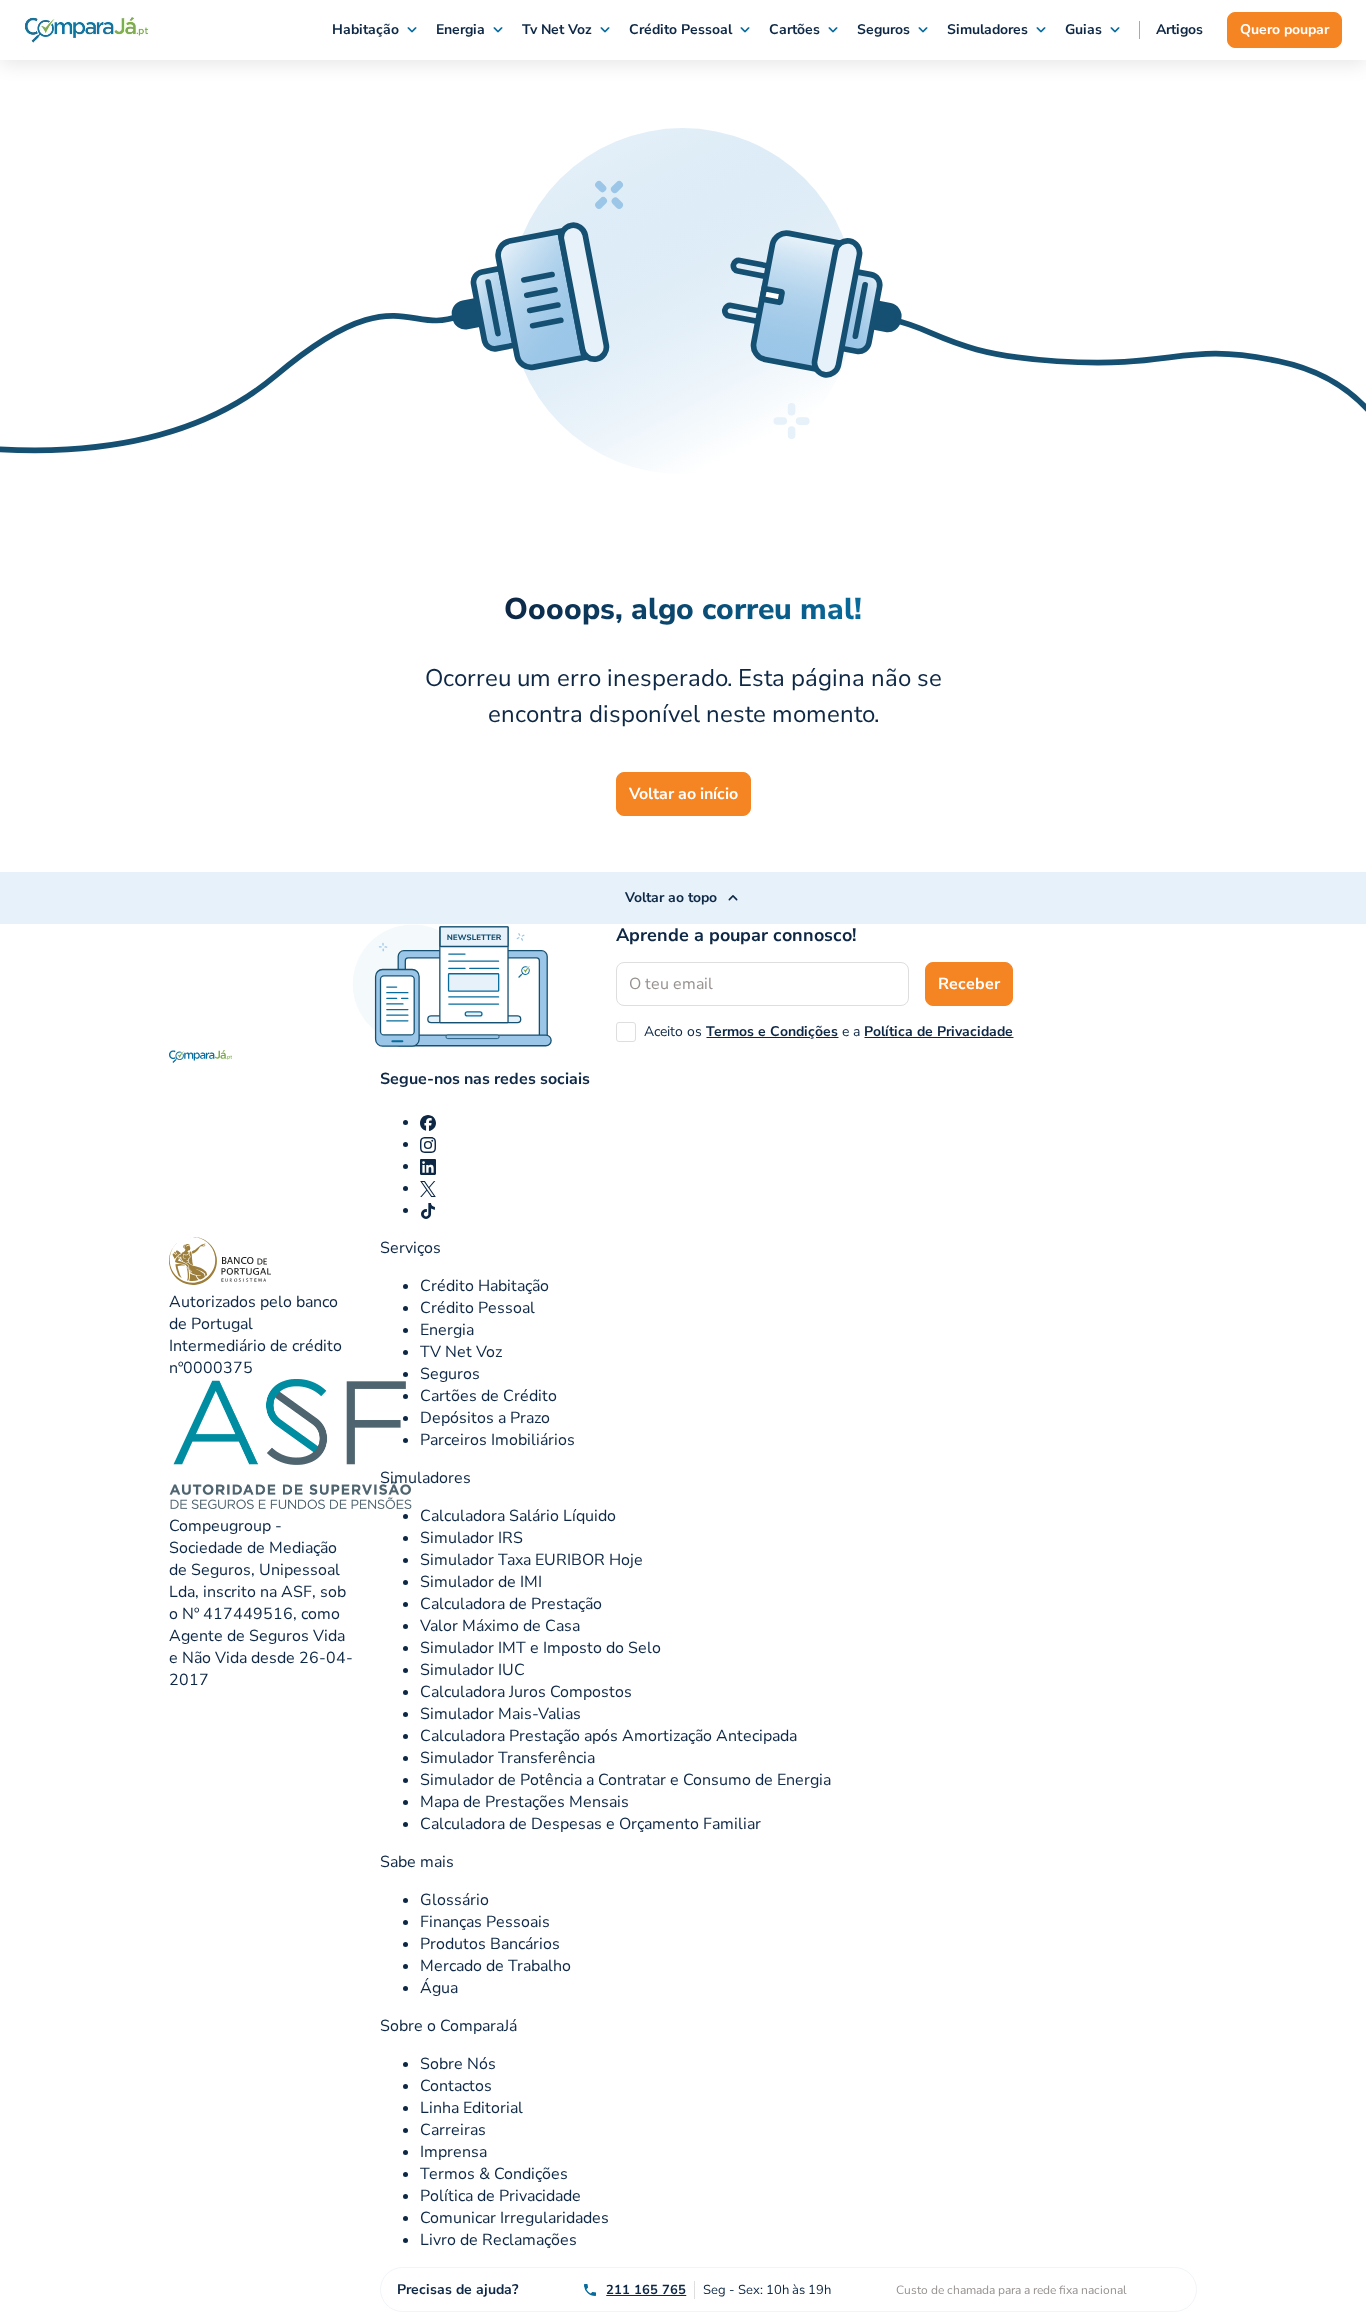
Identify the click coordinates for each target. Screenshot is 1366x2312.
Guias (1083, 30)
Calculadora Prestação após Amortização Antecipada (608, 1736)
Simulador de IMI (481, 1582)
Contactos (456, 2086)
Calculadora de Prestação (511, 1604)
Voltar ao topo (671, 897)
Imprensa (453, 2152)
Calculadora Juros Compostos (526, 1692)
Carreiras (453, 2130)
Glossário (454, 1900)
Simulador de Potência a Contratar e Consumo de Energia (625, 1780)
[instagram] (428, 1144)
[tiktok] (428, 1210)
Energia (460, 30)
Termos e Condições (772, 1031)
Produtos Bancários (490, 1944)
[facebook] (428, 1122)
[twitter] (428, 1188)
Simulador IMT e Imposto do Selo (540, 1648)
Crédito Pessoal (680, 30)
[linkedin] (428, 1166)
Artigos (1179, 30)
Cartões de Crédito (488, 1396)
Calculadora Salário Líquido (518, 1516)
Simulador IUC (472, 1670)
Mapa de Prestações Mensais (524, 1802)
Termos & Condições (494, 2174)
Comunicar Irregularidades (514, 2218)
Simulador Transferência (507, 1758)
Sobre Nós (458, 2064)
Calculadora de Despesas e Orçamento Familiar (590, 1824)
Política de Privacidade (938, 1031)
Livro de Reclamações (498, 2240)
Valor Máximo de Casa (500, 1626)
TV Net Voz (461, 1352)
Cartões (794, 30)
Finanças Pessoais (485, 1922)
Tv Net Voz (557, 30)
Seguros (883, 30)
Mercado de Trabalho (495, 1966)
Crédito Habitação (484, 1286)
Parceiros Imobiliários (497, 1440)
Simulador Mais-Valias (500, 1714)
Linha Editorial (471, 2108)
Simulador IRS (471, 1538)
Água (439, 1988)
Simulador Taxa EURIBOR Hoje (531, 1560)
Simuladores (987, 30)
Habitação (365, 30)
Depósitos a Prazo (485, 1418)
